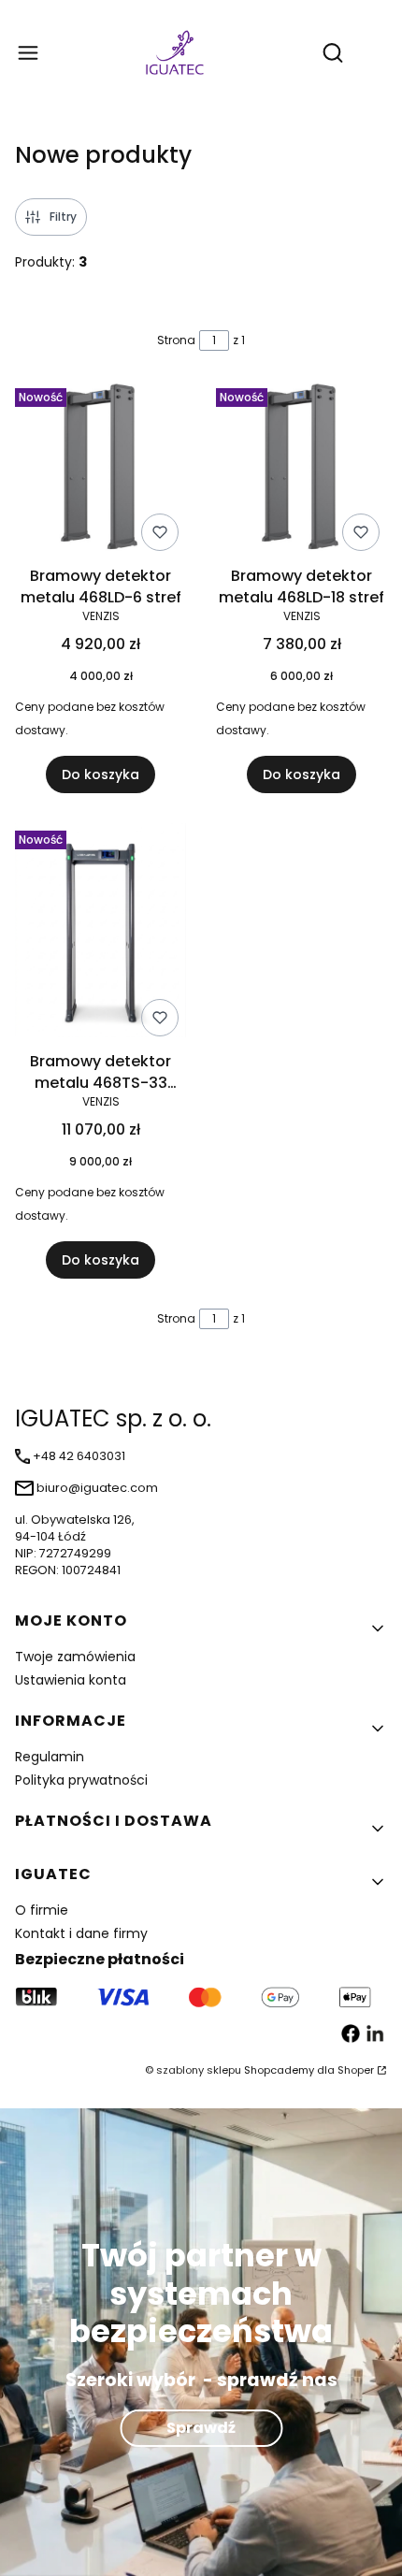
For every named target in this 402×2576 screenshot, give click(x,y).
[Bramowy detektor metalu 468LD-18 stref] (301, 470)
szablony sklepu (199, 2070)
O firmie (42, 1910)
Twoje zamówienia (75, 1657)
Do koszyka (100, 774)
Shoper (356, 2070)
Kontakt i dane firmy (81, 1933)
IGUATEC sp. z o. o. (113, 1418)
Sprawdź (201, 2428)
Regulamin (50, 1757)
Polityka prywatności (81, 1780)
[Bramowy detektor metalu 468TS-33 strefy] (100, 933)
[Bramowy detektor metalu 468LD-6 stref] (100, 470)
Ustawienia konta (71, 1680)
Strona (176, 340)
